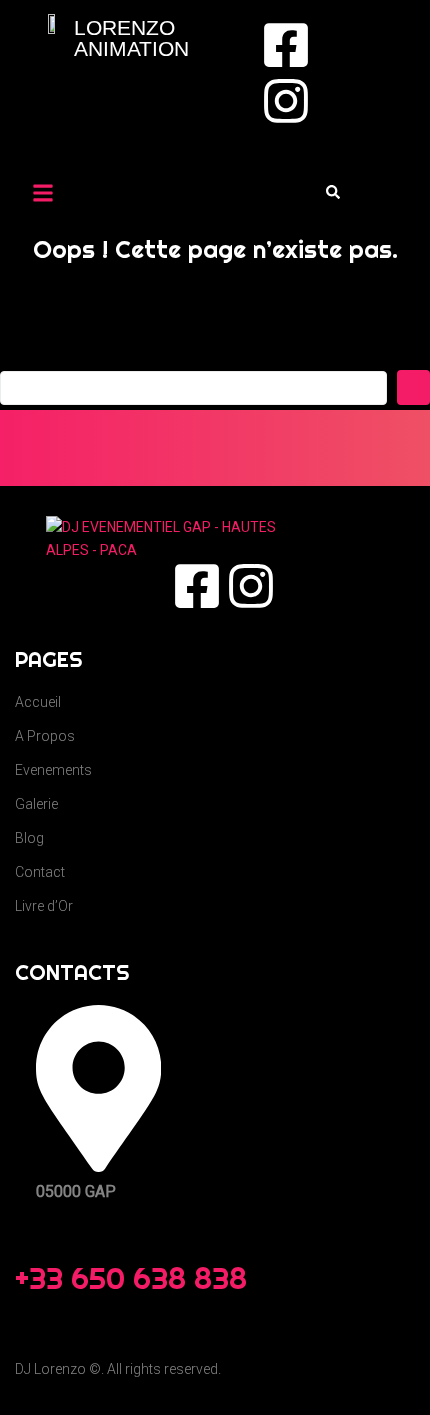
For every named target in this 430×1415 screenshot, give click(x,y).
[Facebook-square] (286, 45)
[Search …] (333, 193)
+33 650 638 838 (131, 1278)
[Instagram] (286, 101)
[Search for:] (193, 388)
